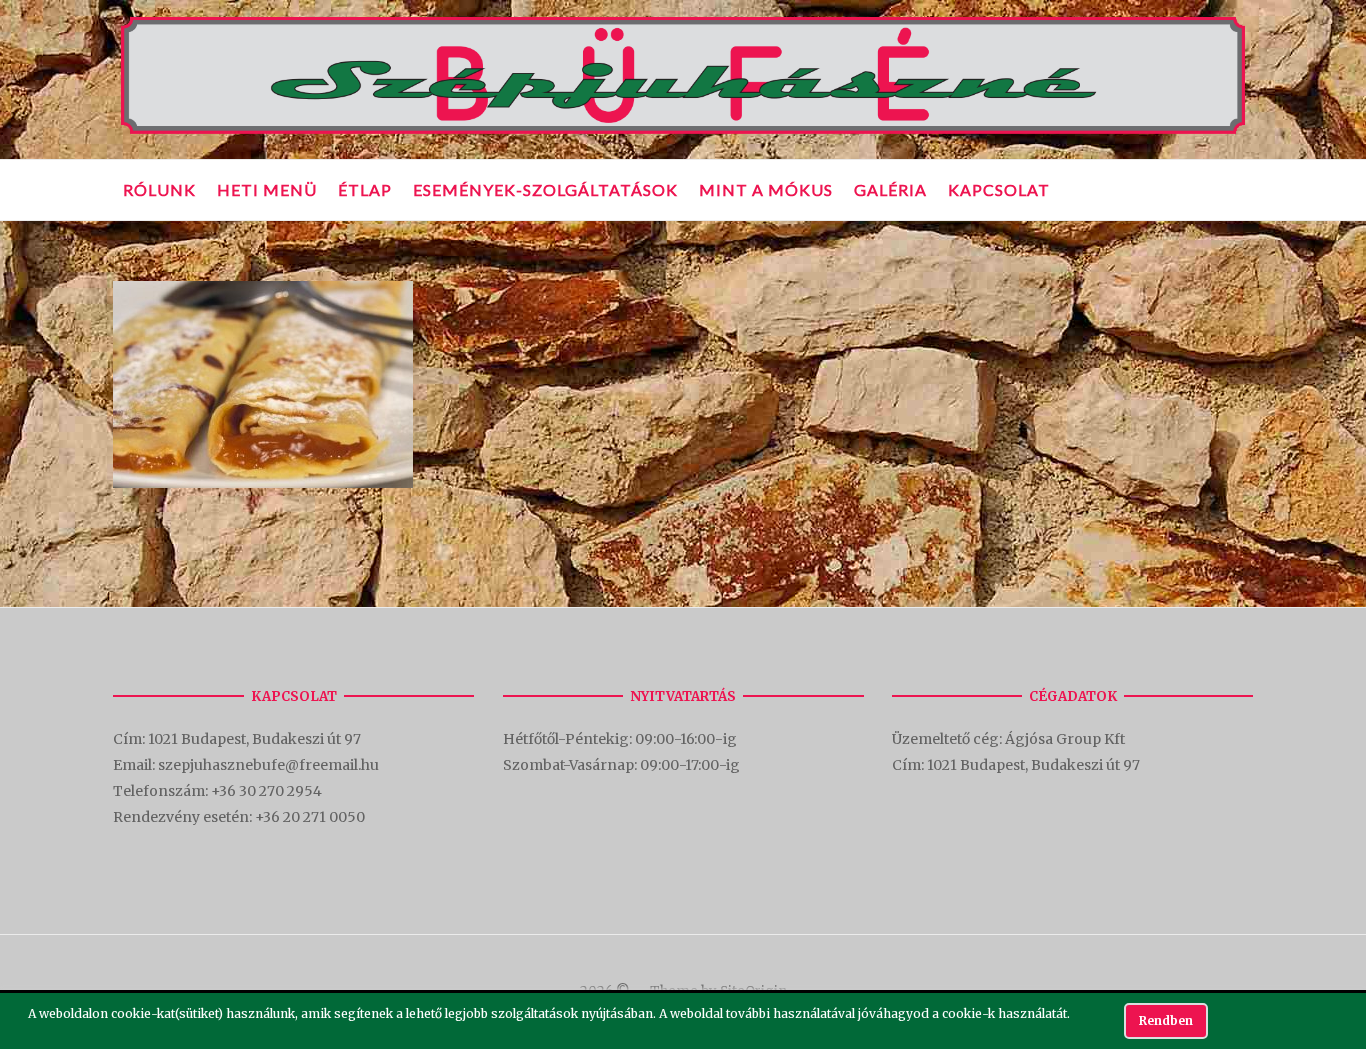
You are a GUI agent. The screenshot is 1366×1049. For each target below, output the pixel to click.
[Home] (683, 134)
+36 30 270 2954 (266, 791)
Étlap (365, 189)
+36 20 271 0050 (310, 817)
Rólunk (159, 189)
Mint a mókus (766, 189)
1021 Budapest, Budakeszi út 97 (256, 739)
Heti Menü (267, 189)
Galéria (890, 189)
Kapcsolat (999, 189)
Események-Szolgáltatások (545, 189)
